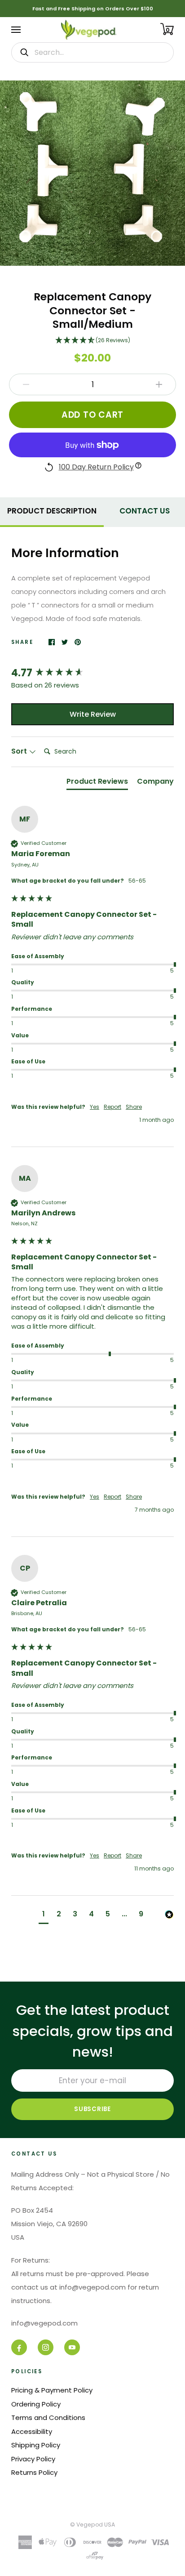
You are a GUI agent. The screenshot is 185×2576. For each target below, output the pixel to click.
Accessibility (32, 2431)
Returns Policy (34, 2472)
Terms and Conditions (48, 2418)
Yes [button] (95, 1107)
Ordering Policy (36, 2404)
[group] (92, 673)
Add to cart (92, 415)
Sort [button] (20, 751)
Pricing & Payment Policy (52, 2390)
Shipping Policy (36, 2445)
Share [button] (134, 1107)
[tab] (52, 510)
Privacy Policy (33, 2459)
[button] (92, 341)
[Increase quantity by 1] (159, 384)
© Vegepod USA (92, 2525)
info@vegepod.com (44, 2323)
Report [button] (112, 1107)
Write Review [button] (93, 714)
